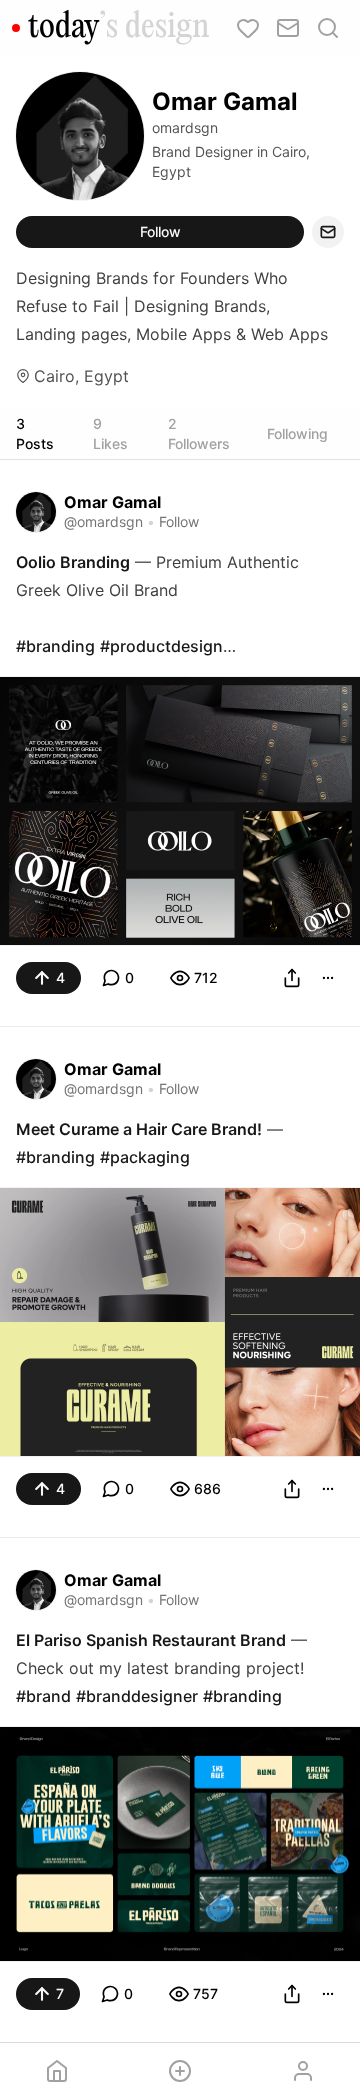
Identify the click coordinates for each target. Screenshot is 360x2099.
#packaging (145, 1157)
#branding (55, 646)
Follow (160, 231)
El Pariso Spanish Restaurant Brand (151, 1640)
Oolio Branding (73, 562)
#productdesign (161, 646)
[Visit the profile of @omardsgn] (36, 512)
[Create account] (180, 2071)
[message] (328, 232)
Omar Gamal (112, 502)
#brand (43, 1696)
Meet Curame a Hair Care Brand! (139, 1129)
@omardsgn (103, 521)
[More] (328, 978)
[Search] (328, 28)
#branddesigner (137, 1696)
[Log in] (302, 2071)
